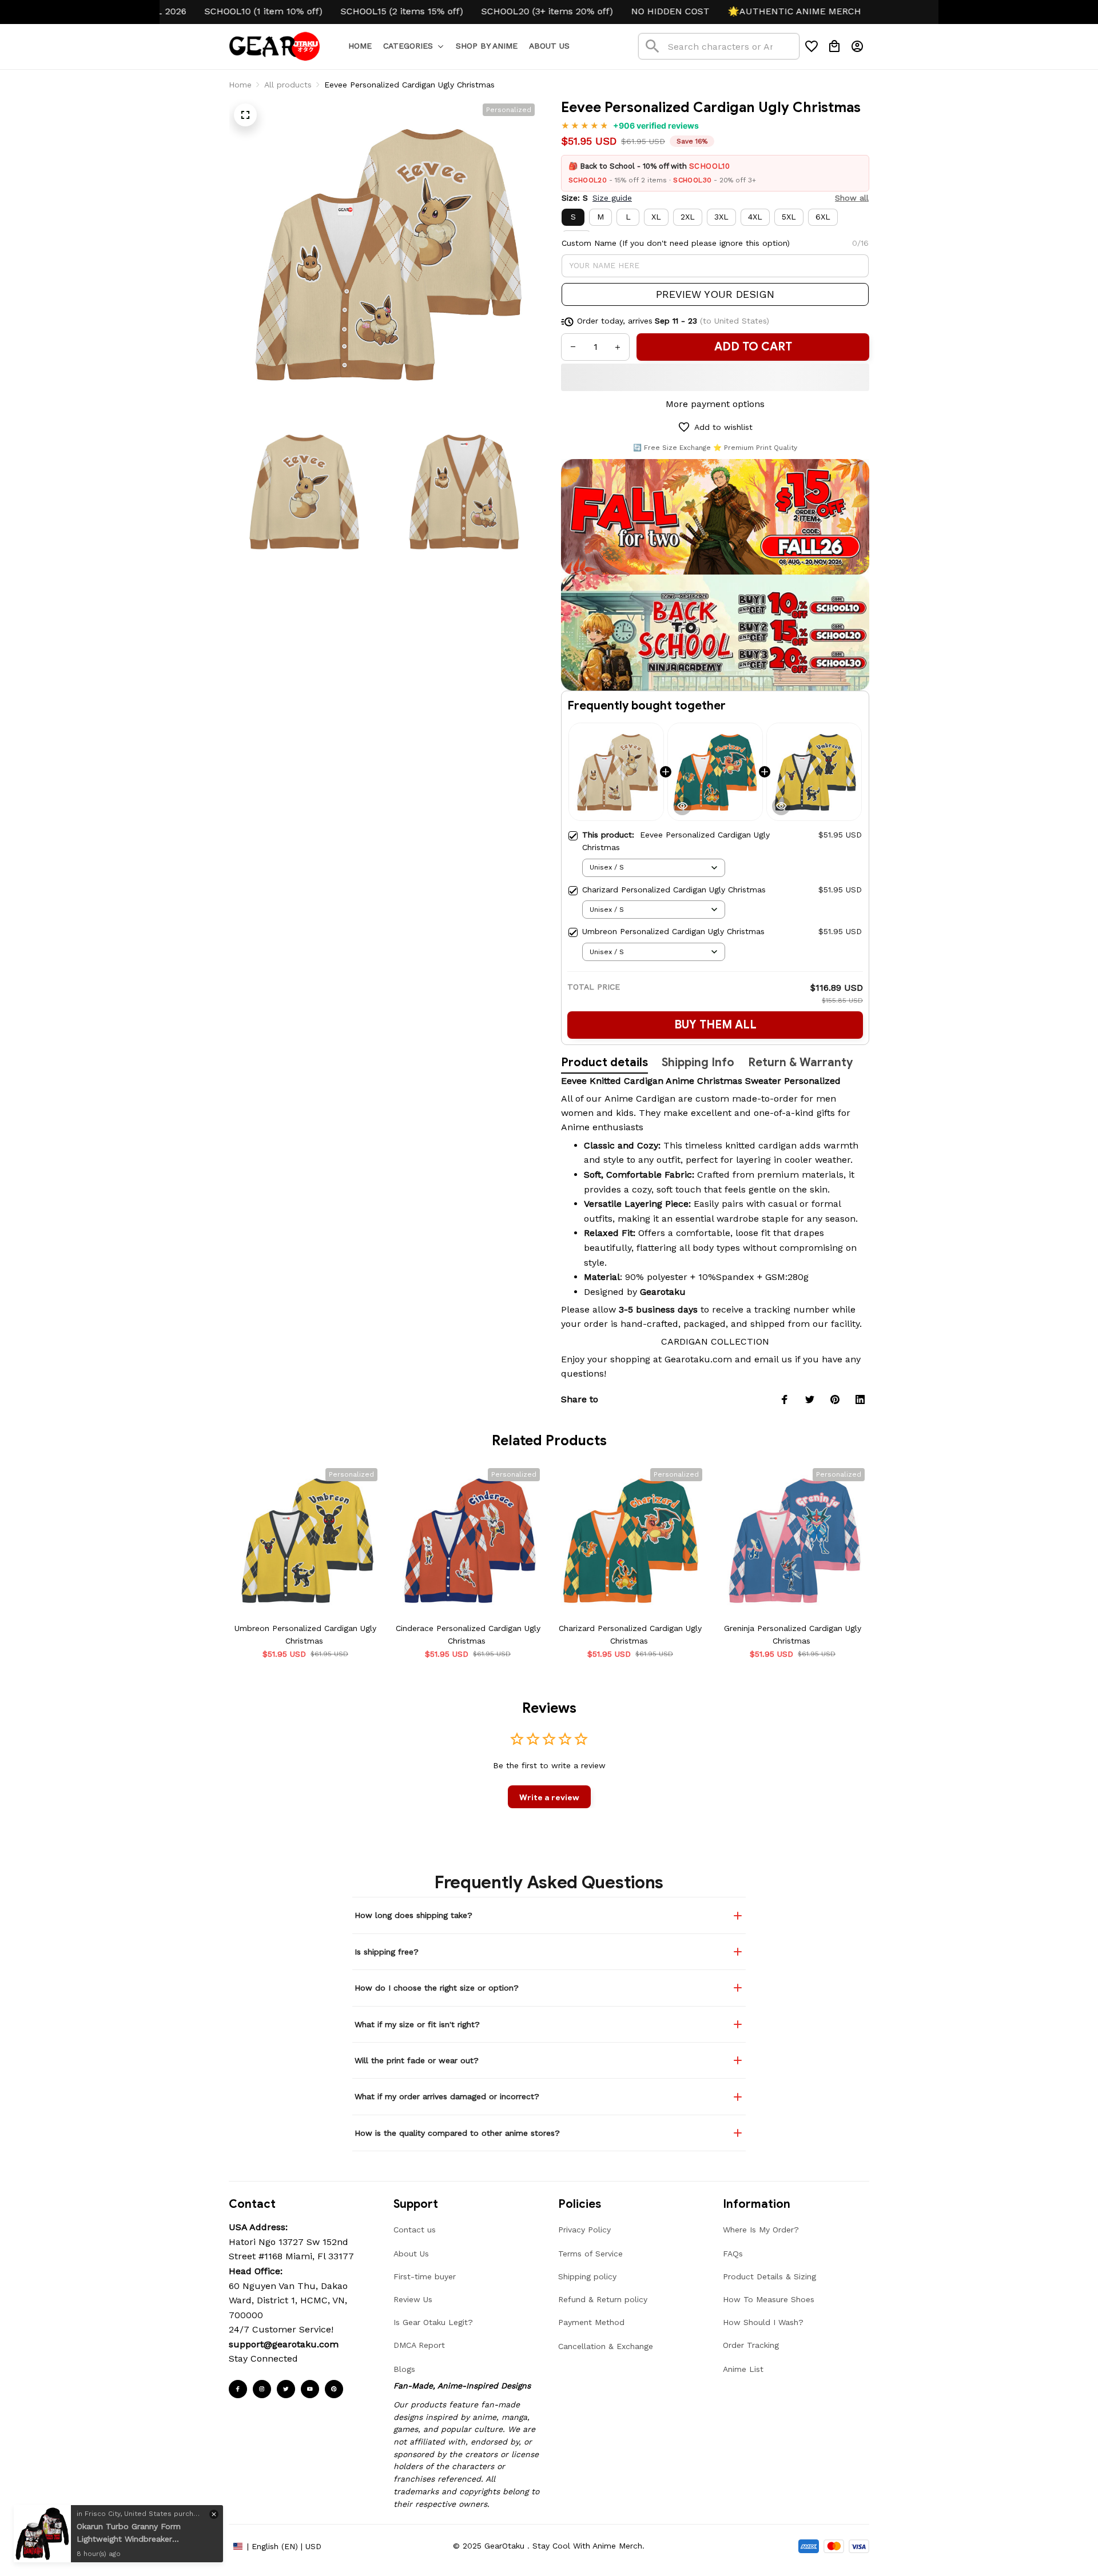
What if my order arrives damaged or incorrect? (447, 2096)
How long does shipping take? (413, 1915)
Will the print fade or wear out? (417, 2060)
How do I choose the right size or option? (437, 1988)
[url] (284, 2344)
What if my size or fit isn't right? (417, 2024)
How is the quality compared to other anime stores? (457, 2133)
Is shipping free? (387, 1952)
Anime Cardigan (640, 1098)
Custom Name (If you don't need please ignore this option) (676, 243)
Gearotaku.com (698, 1359)
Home (240, 85)
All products (288, 85)
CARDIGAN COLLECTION (715, 1341)
